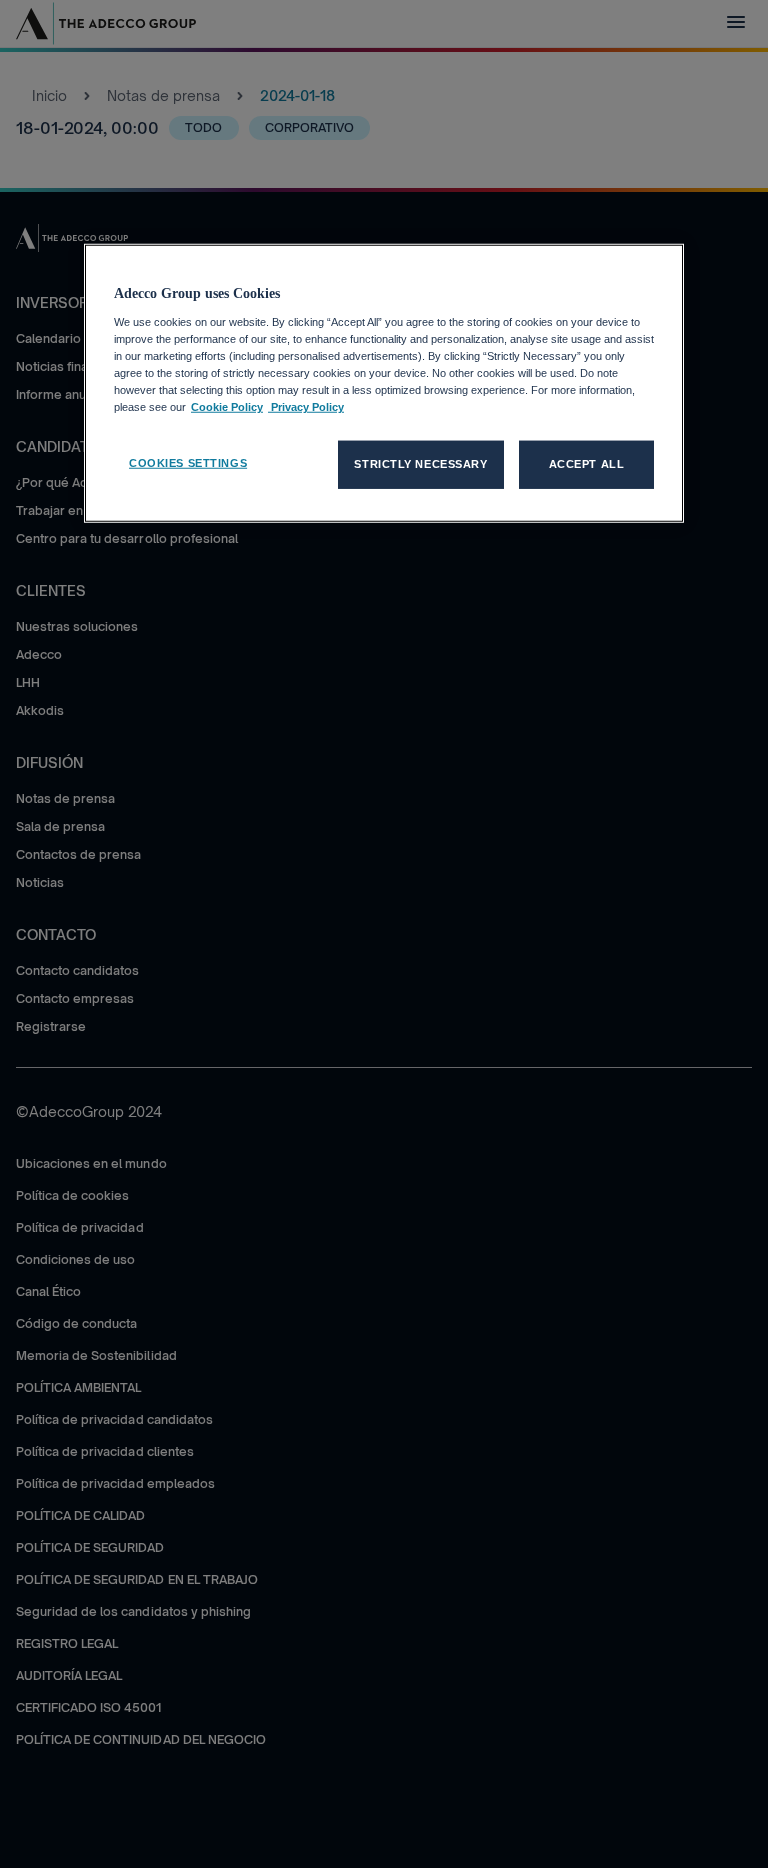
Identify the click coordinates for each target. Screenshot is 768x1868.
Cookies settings (188, 463)
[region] (384, 383)
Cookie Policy (227, 407)
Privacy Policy (306, 407)
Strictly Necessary (420, 464)
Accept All (587, 464)
